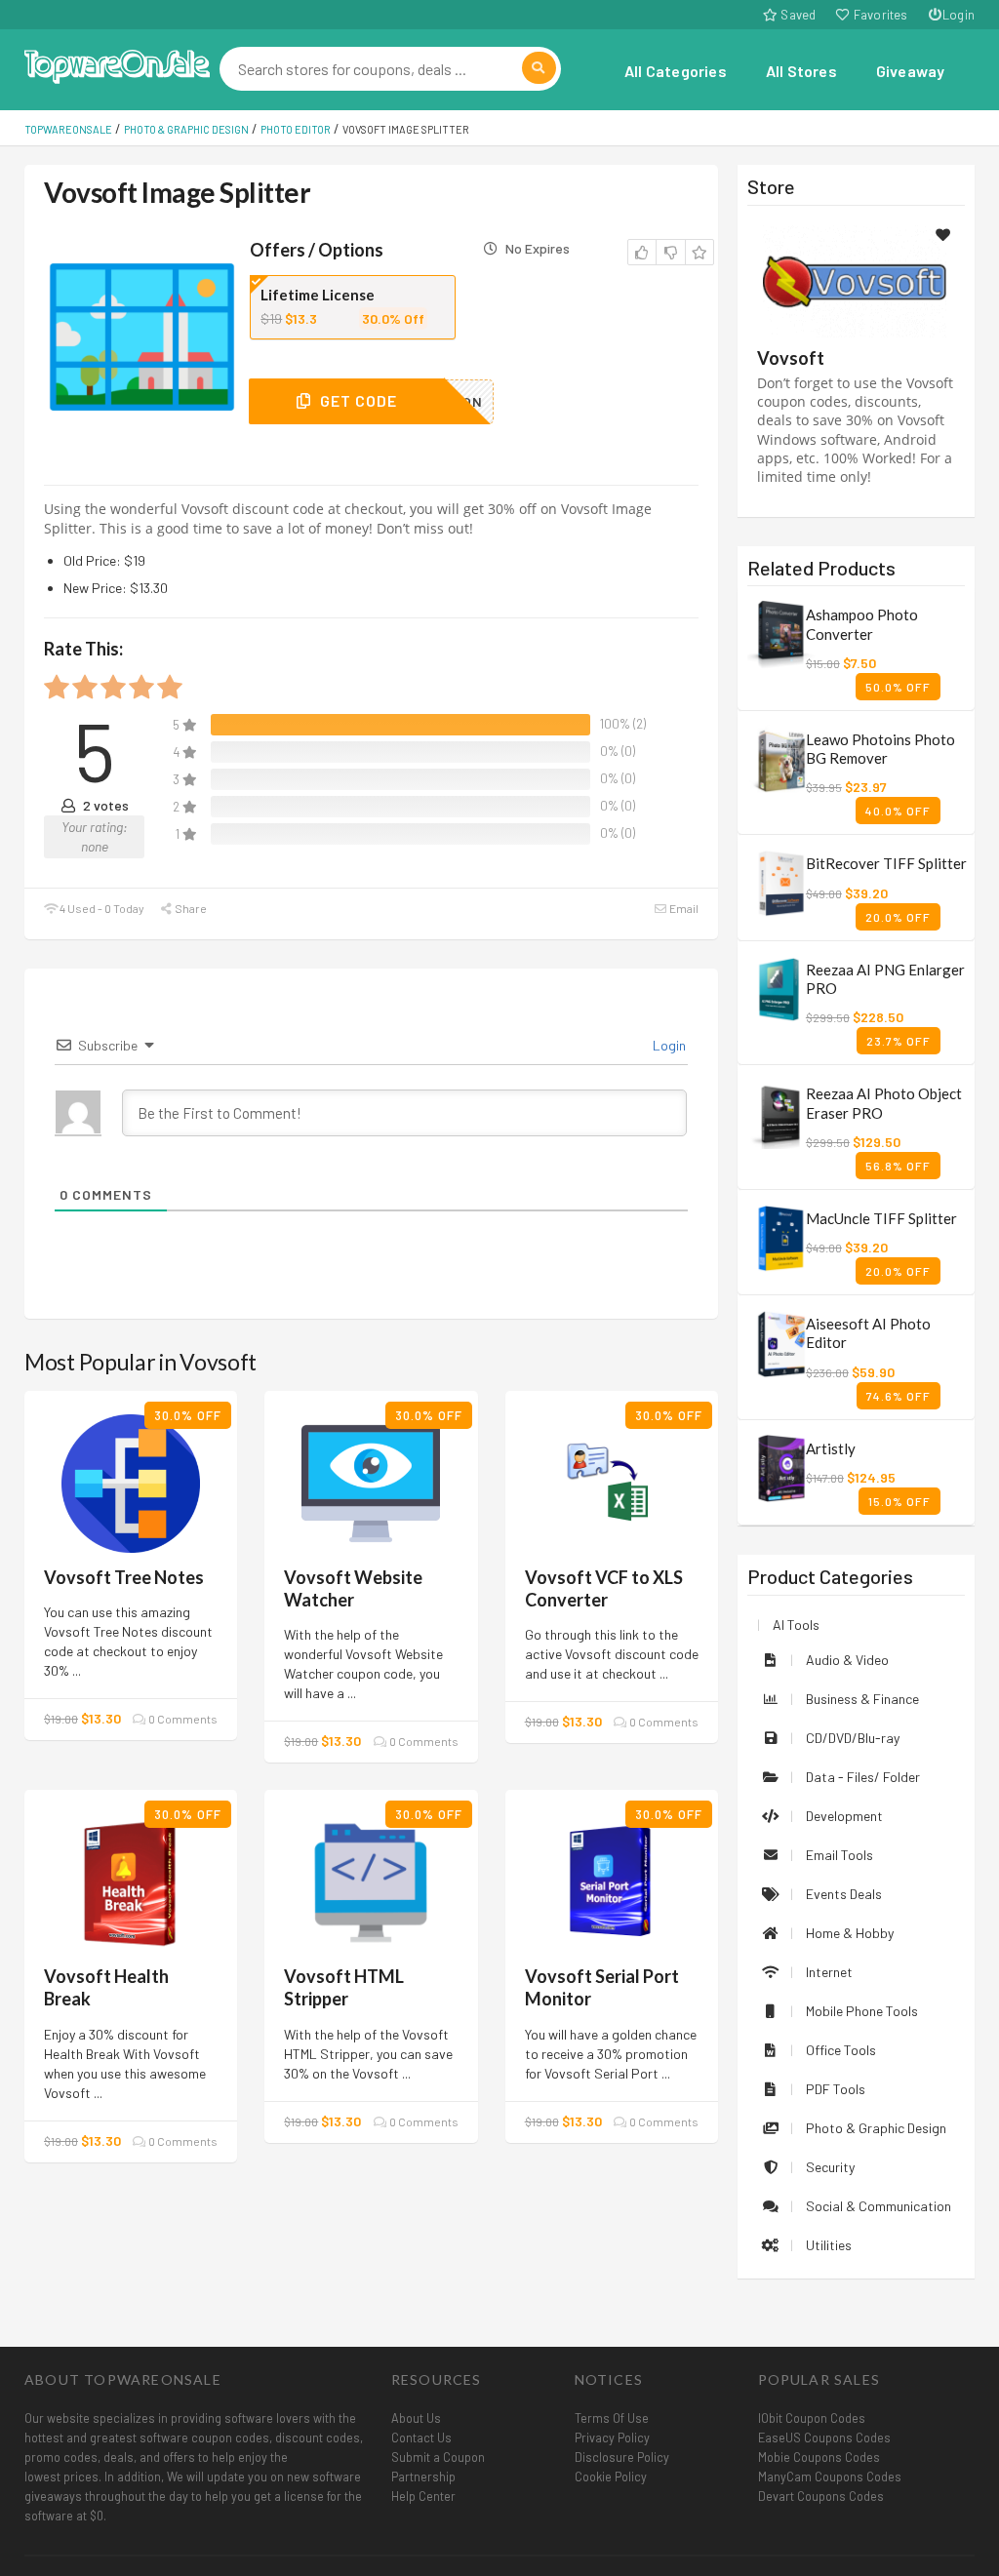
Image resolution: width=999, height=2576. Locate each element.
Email (683, 908)
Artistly (831, 1448)
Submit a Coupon (438, 2457)
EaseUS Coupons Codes (824, 2437)
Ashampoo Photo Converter (862, 624)
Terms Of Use (612, 2418)
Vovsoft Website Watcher (353, 1588)
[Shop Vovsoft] (856, 279)
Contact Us (421, 2437)
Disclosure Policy (622, 2457)
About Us (416, 2418)
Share (190, 908)
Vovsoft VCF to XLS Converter (604, 1588)
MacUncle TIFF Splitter (881, 1218)
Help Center (423, 2496)
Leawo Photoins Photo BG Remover (880, 749)
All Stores (801, 71)
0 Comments (182, 1719)
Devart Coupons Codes (821, 2496)
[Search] (539, 68)
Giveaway (911, 71)
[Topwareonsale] (117, 64)
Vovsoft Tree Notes (124, 1577)
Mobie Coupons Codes (819, 2457)
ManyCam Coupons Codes (830, 2477)
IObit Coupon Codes (812, 2418)
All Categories (676, 71)
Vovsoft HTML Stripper (344, 1987)
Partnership (423, 2477)
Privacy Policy (612, 2437)
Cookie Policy (611, 2477)
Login (959, 15)
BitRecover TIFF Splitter (886, 863)
